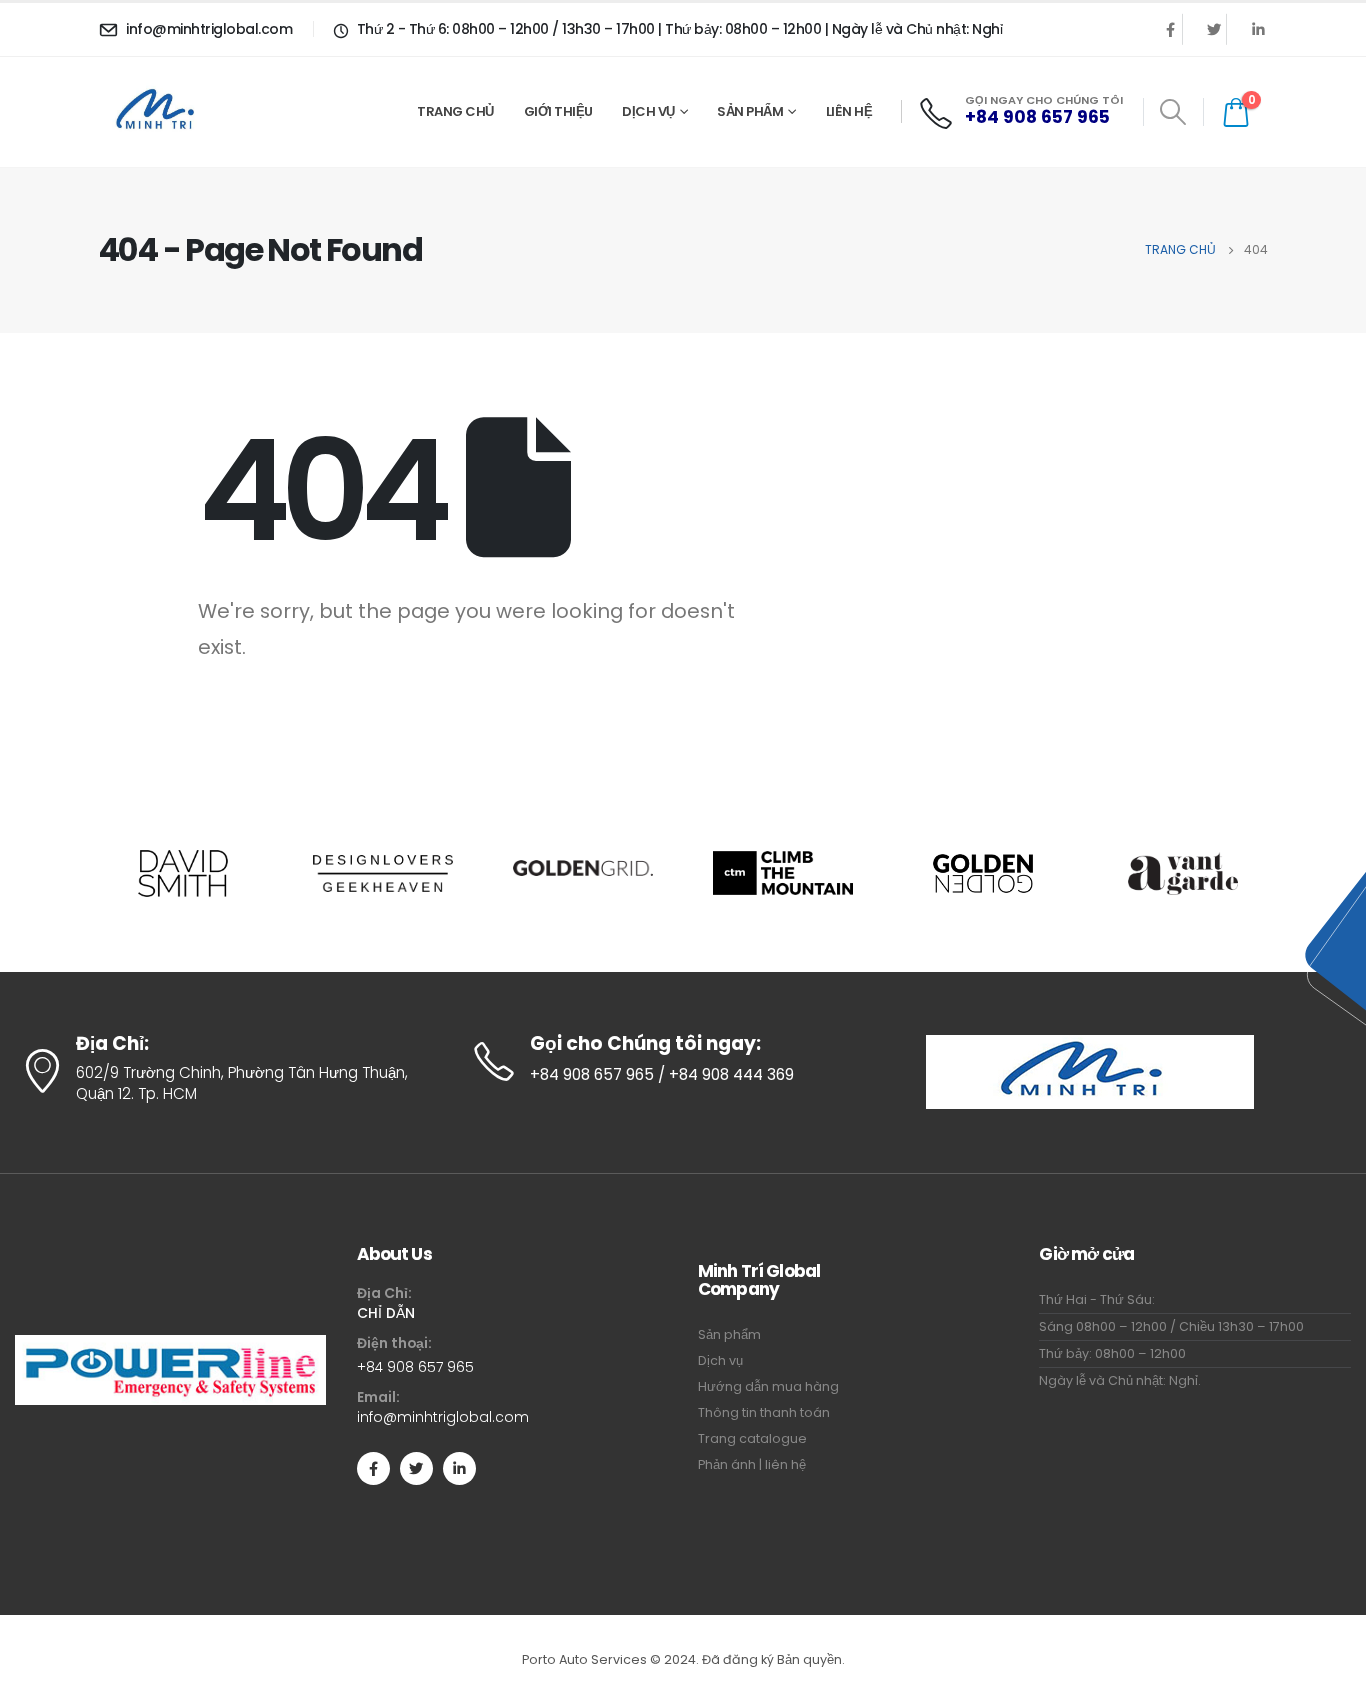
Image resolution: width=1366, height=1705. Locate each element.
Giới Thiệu (558, 111)
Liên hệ (849, 111)
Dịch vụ (648, 111)
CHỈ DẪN (386, 1313)
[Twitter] (1214, 29)
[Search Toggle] (1173, 112)
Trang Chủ (455, 111)
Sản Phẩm (750, 111)
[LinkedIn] (1258, 29)
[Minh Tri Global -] (159, 111)
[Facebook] (1170, 29)
